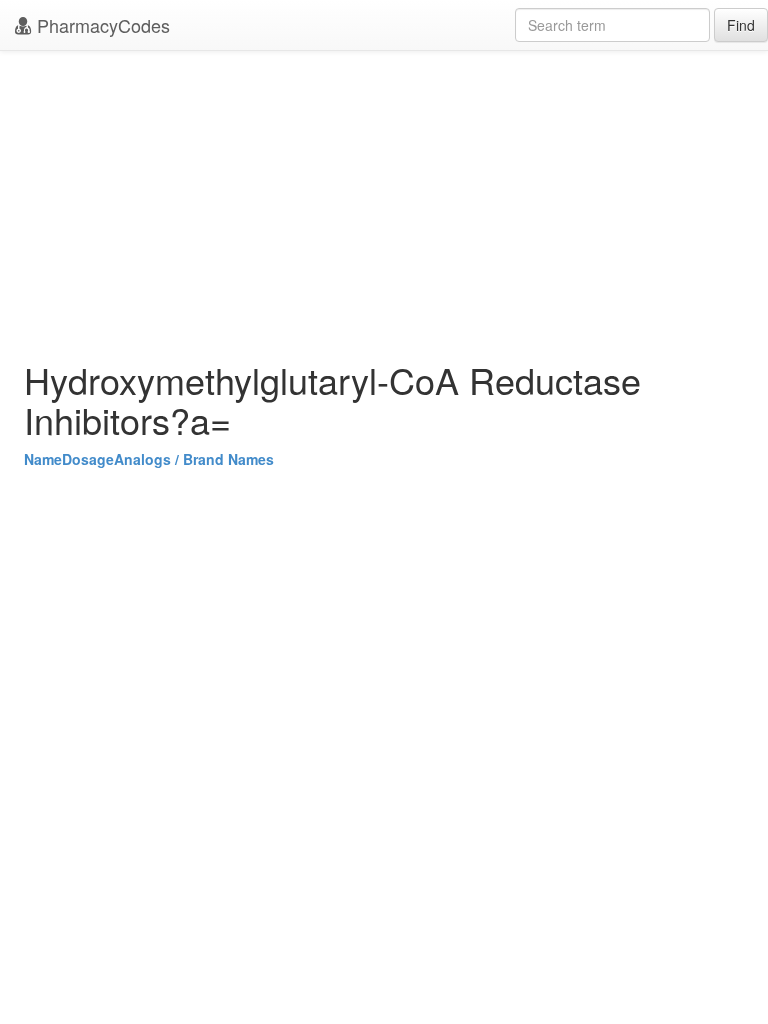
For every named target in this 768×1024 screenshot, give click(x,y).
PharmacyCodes (101, 25)
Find (741, 25)
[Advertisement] (384, 200)
